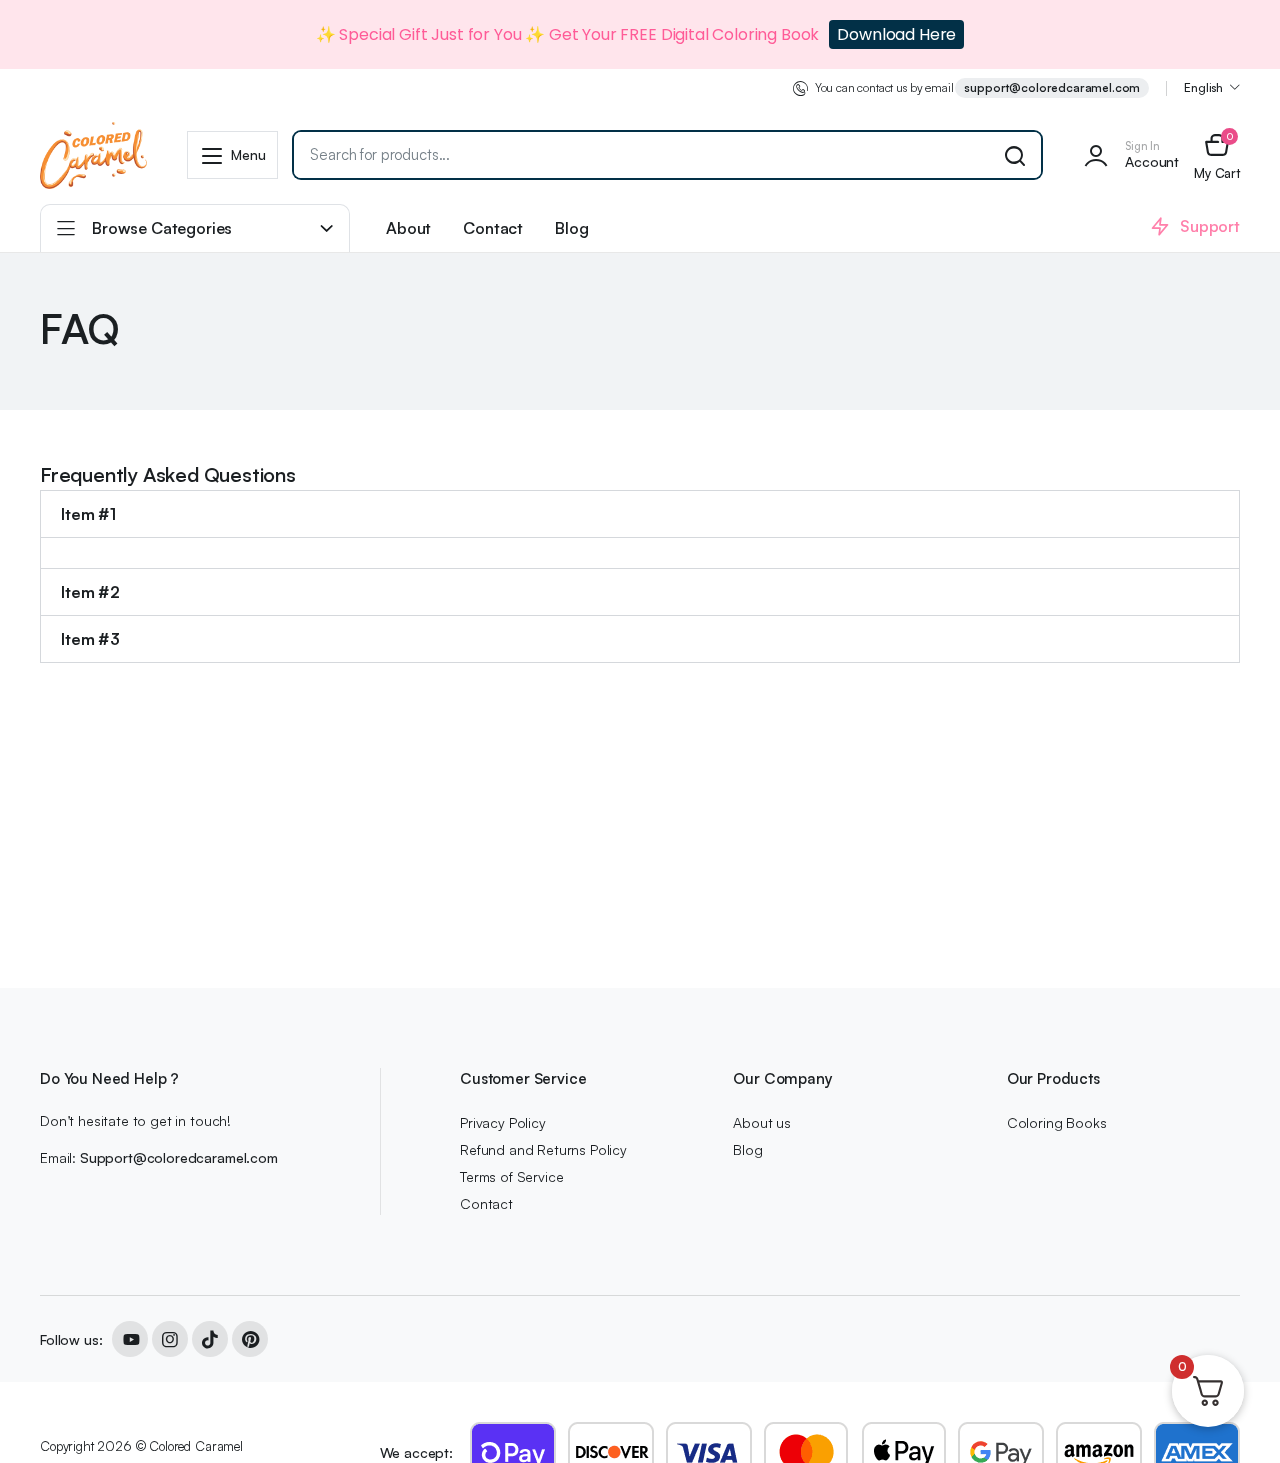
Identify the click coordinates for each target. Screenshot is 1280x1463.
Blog (571, 228)
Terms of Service (511, 1176)
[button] (1217, 155)
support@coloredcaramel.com (1052, 87)
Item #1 (88, 514)
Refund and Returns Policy (543, 1149)
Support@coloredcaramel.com (179, 1157)
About (408, 228)
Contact (493, 228)
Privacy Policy (503, 1122)
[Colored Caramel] (93, 155)
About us (762, 1122)
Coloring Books (1057, 1122)
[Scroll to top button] (1235, 1418)
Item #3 (90, 639)
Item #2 (90, 592)
